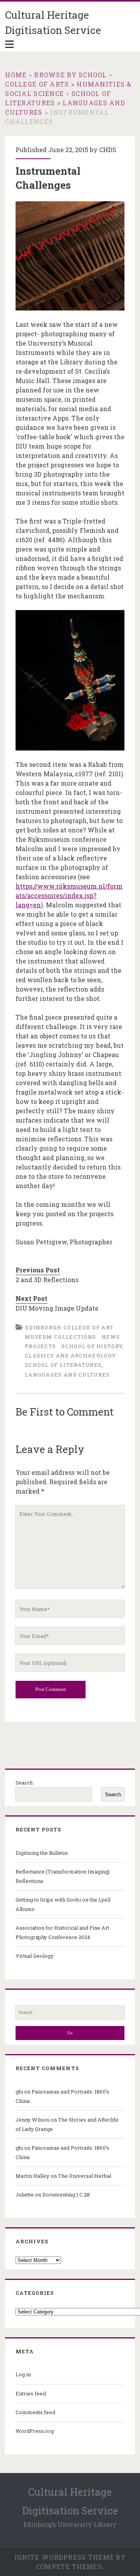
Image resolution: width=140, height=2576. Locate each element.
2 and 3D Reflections (47, 1280)
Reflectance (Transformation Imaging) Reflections (63, 1876)
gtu (19, 2092)
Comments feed (35, 2412)
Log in (23, 2374)
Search (24, 1783)
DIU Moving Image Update (57, 1308)
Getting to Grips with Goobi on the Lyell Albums (63, 1904)
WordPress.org (35, 2431)
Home (16, 75)
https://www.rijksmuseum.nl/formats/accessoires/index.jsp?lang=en (69, 895)
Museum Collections (60, 1337)
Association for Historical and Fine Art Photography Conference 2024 (62, 1932)
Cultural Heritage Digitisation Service (53, 22)
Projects (40, 1346)
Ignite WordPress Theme (64, 2557)
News (111, 1337)
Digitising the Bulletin (42, 1853)
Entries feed (31, 2393)
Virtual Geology (35, 1956)
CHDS (108, 150)
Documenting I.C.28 (66, 2195)
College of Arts (37, 84)
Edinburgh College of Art (69, 1327)
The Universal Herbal (85, 2176)
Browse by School (70, 75)
